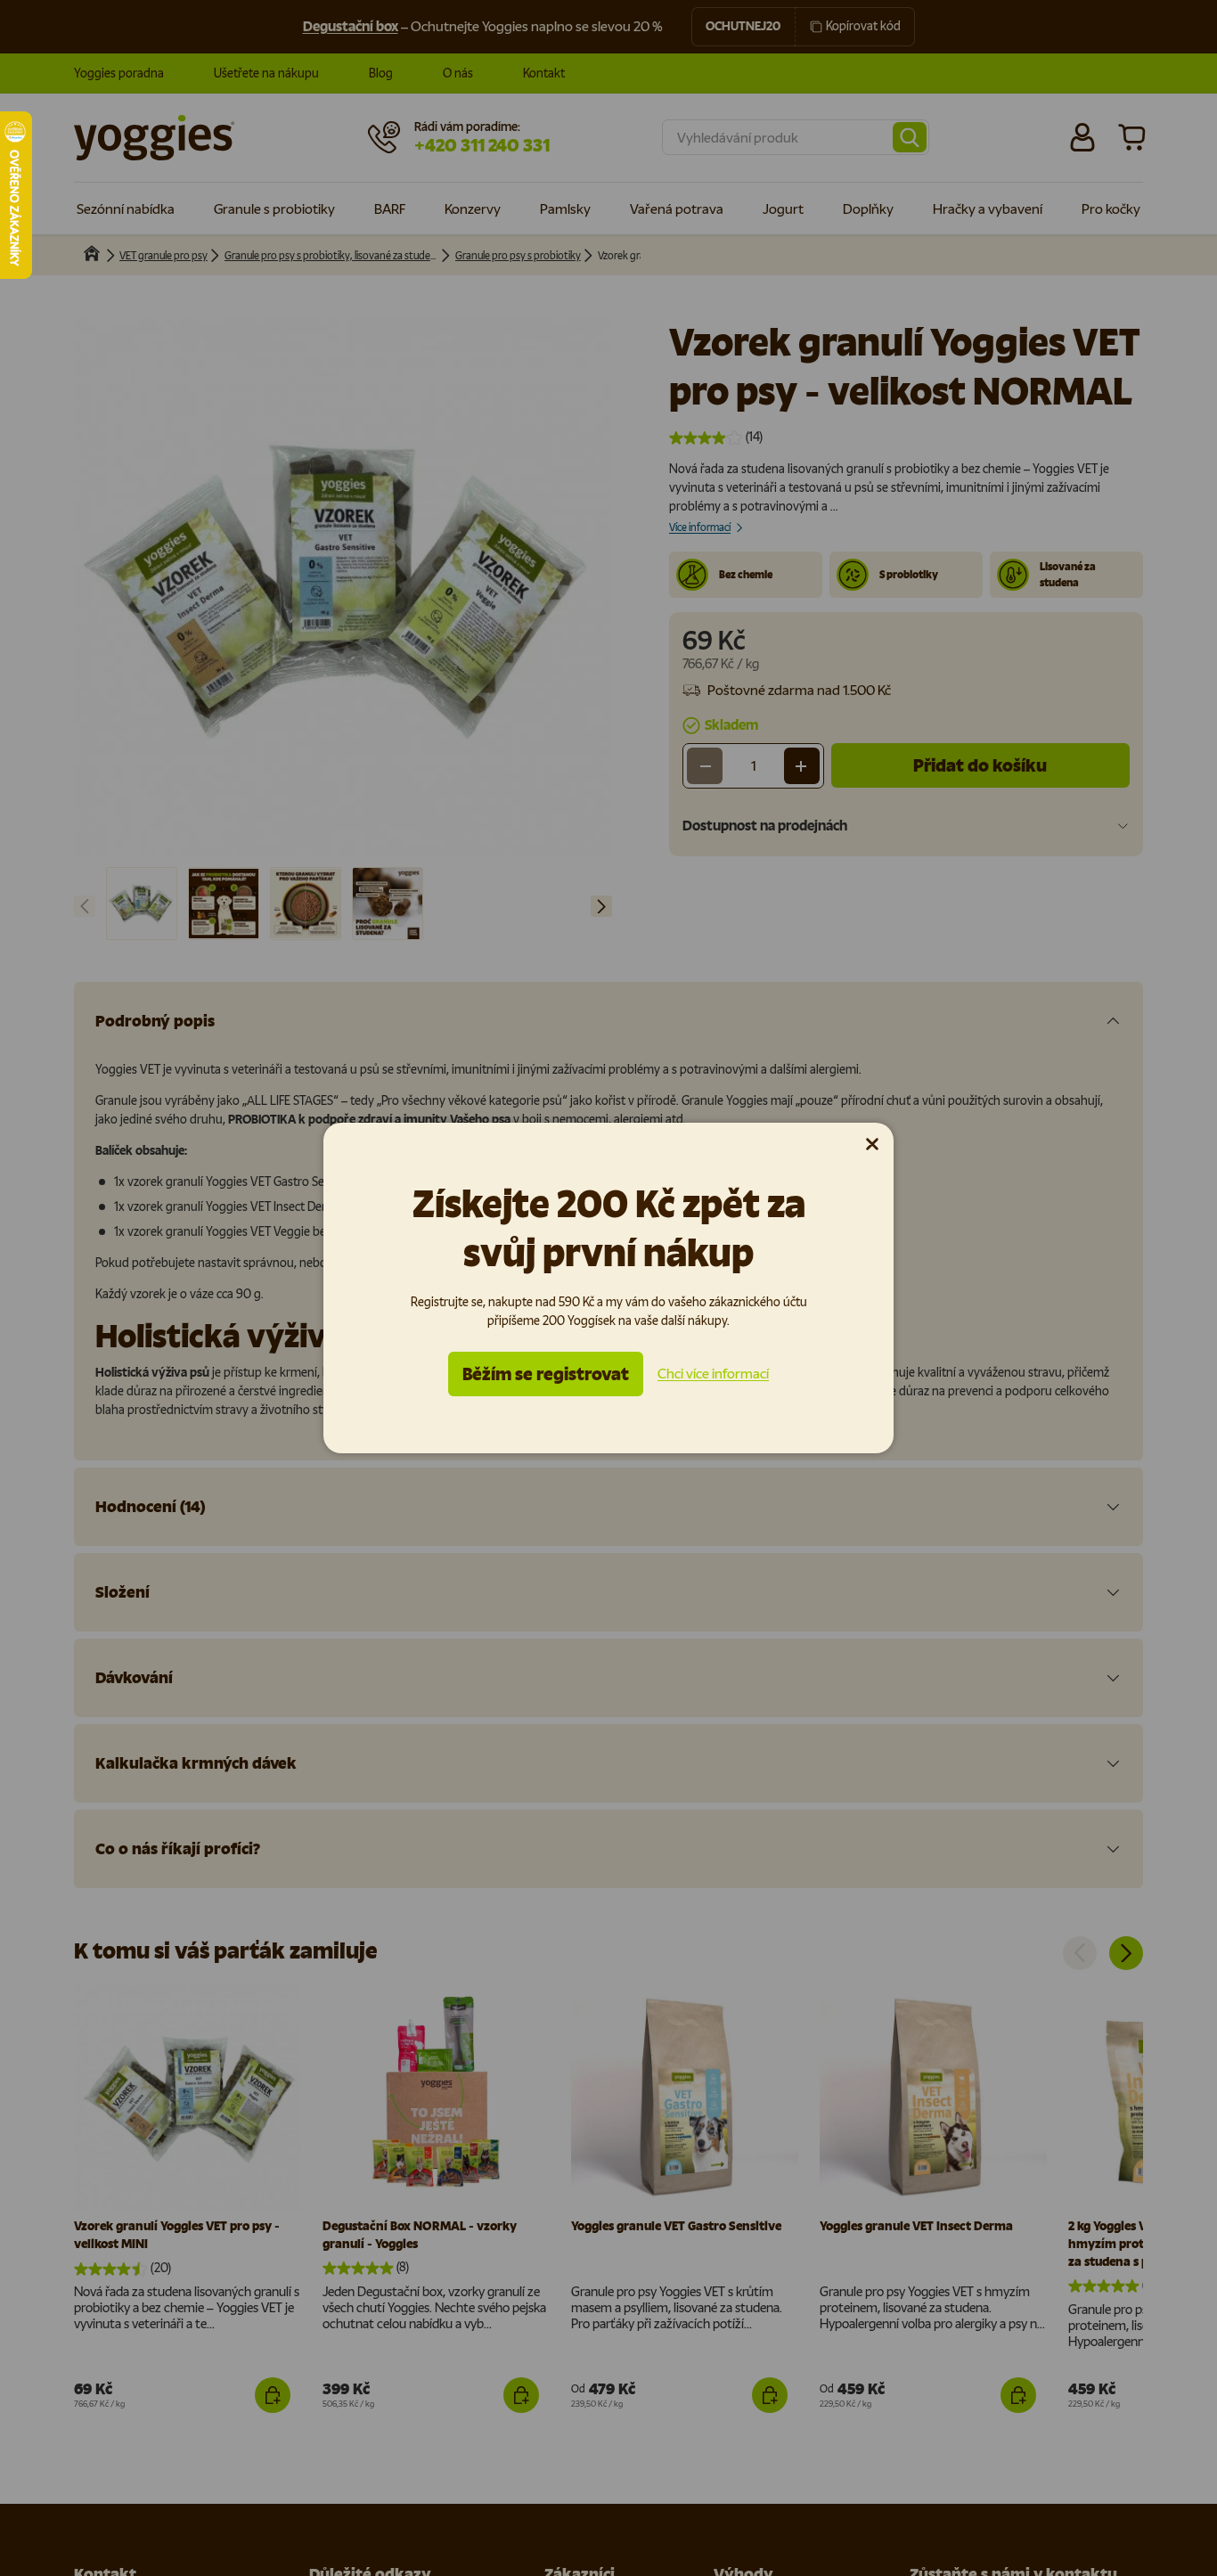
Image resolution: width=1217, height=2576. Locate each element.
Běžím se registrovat (546, 1374)
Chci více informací (713, 1374)
